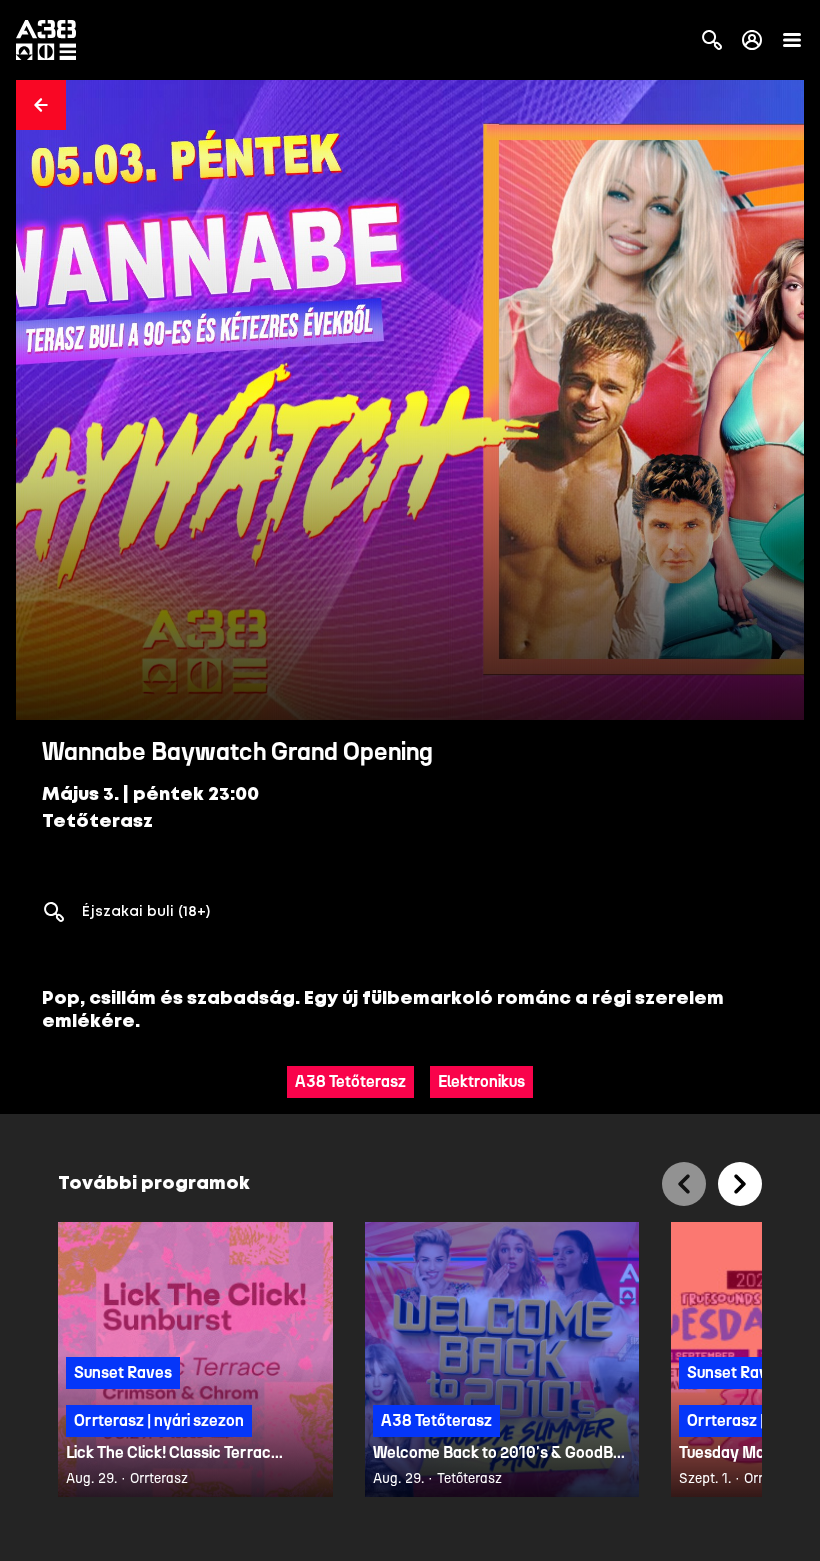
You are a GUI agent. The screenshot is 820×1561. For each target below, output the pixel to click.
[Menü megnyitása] (792, 40)
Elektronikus (481, 1081)
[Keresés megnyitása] (712, 40)
